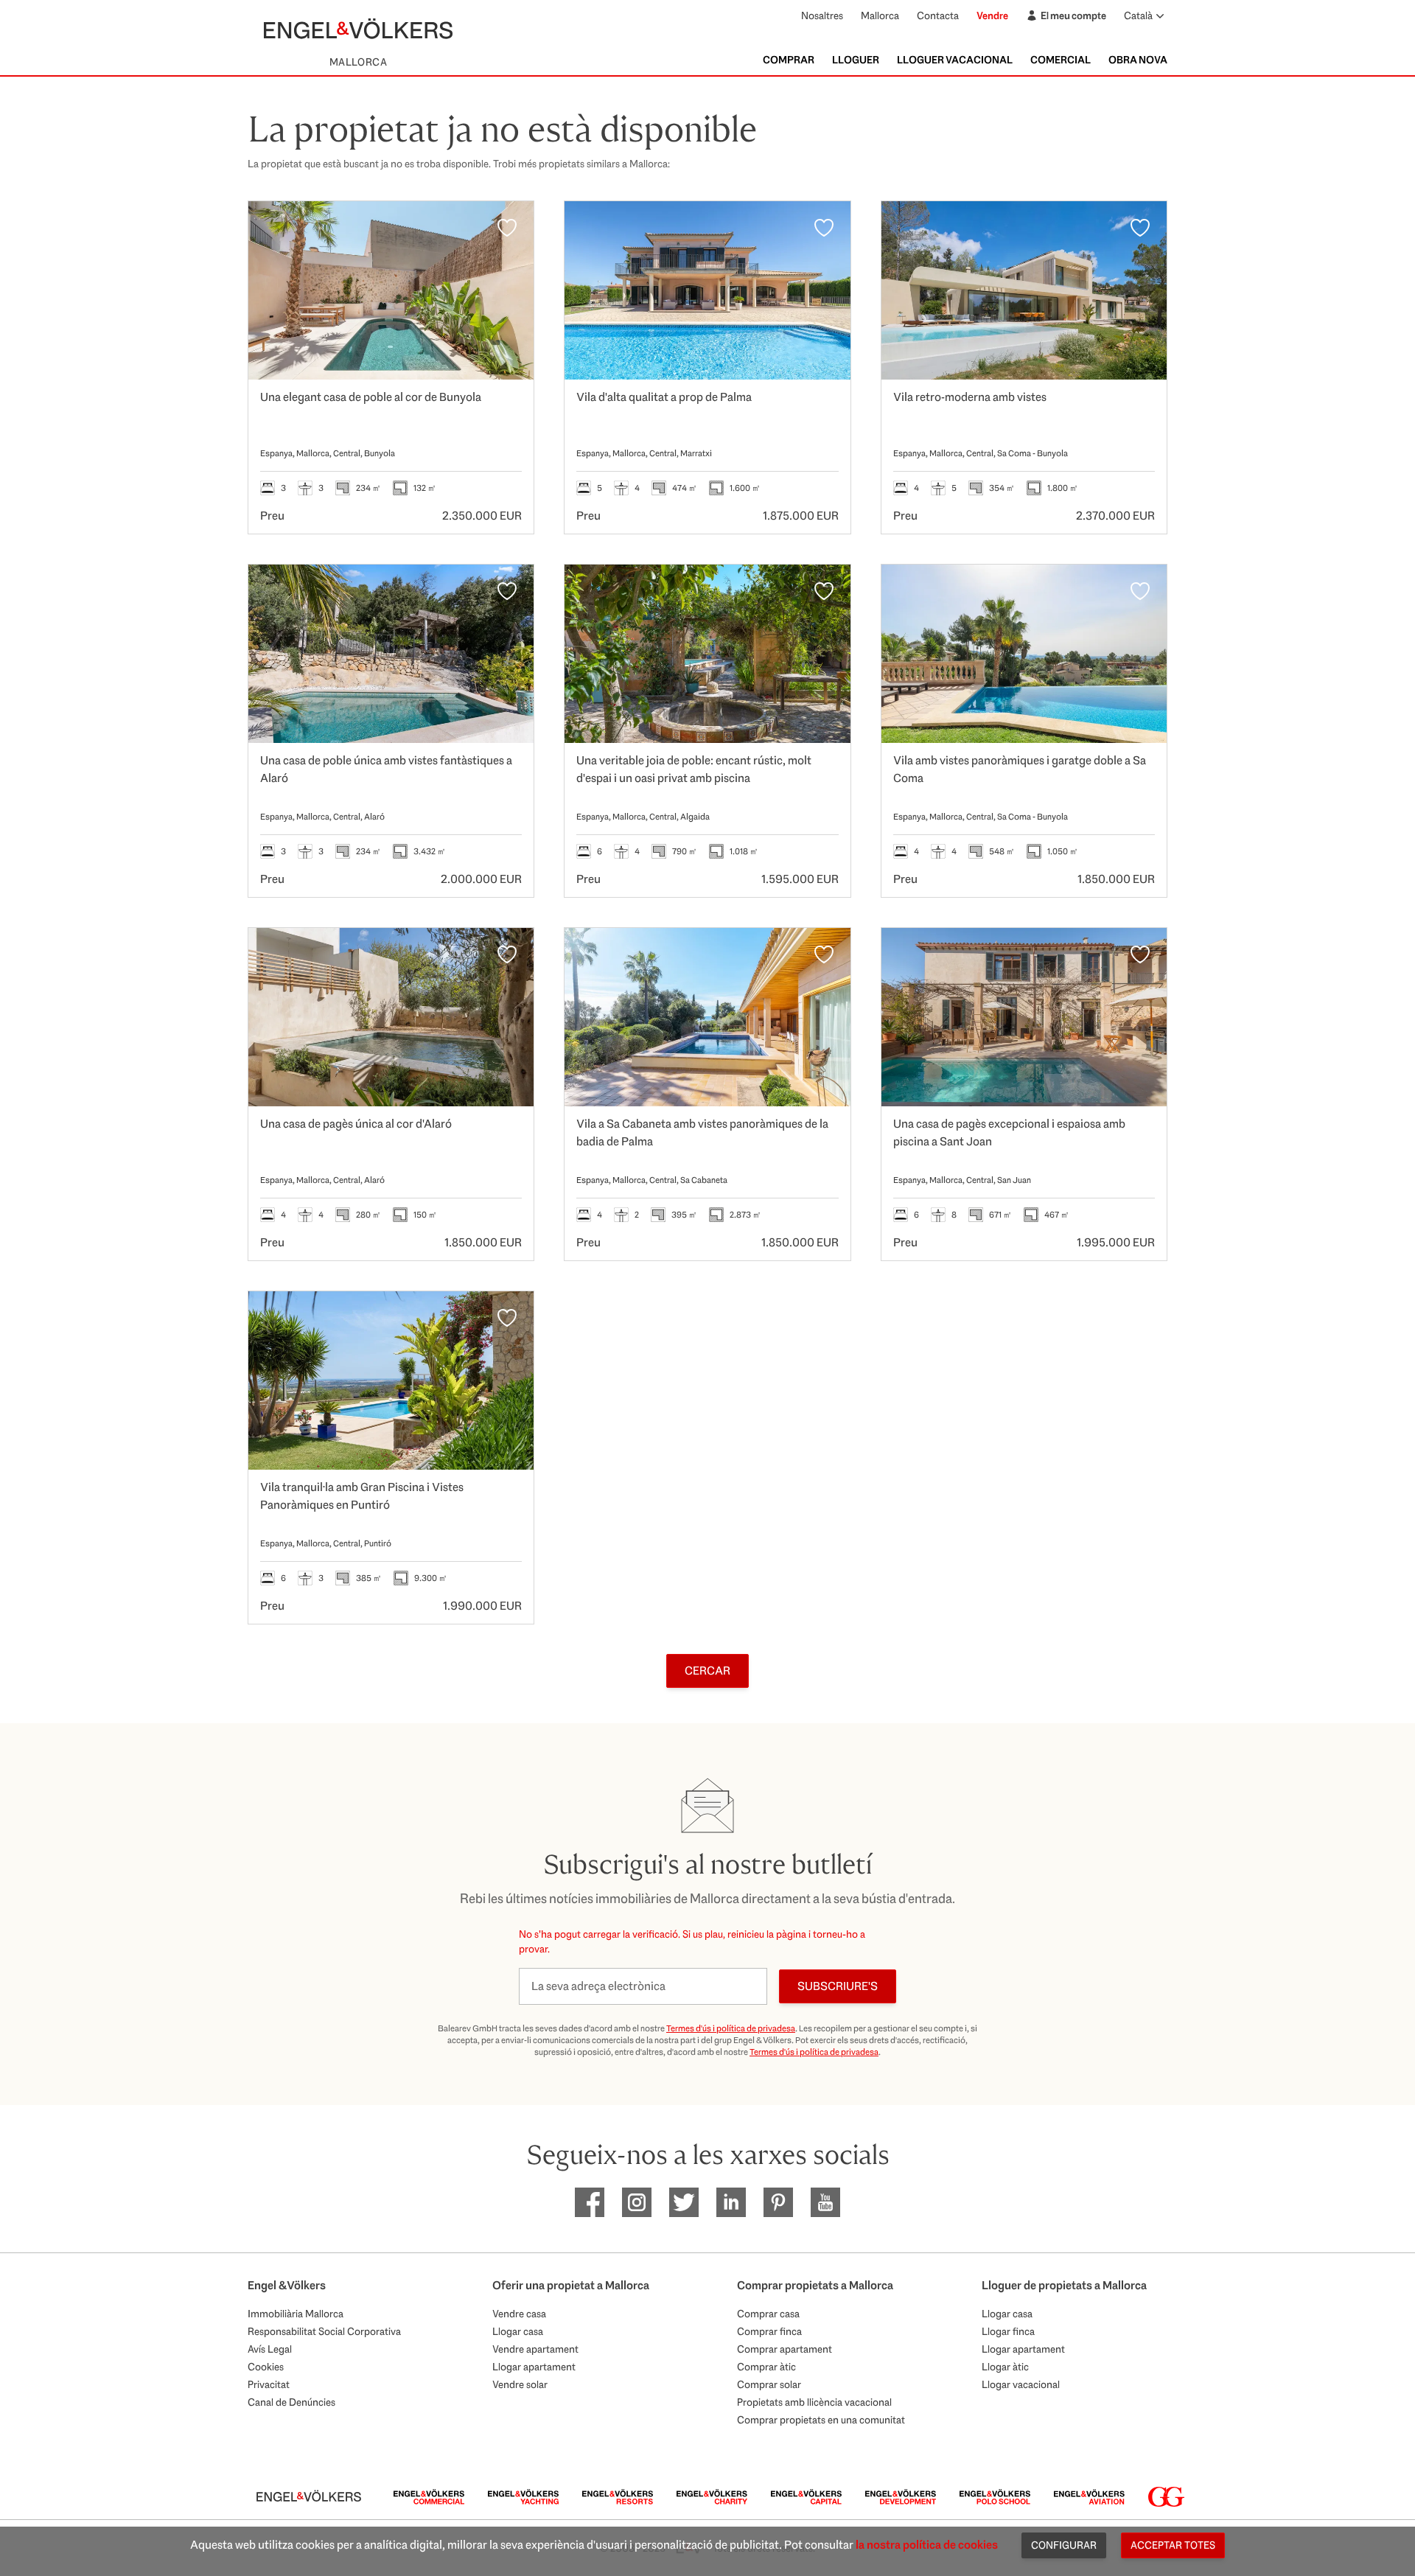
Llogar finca (1008, 2331)
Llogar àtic (1005, 2367)
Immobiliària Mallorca (296, 2314)
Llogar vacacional (1021, 2384)
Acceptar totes (1173, 2545)
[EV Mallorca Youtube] (825, 2202)
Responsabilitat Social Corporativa (324, 2331)
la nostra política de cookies (927, 2545)
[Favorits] (507, 228)
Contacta (938, 15)
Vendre (992, 15)
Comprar (789, 60)
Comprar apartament (785, 2349)
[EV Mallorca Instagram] (637, 2202)
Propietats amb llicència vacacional (814, 2402)
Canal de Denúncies (291, 2402)
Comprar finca (769, 2331)
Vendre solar (520, 2384)
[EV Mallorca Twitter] (684, 2202)
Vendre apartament (535, 2349)
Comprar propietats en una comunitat (821, 2420)
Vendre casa (519, 2314)
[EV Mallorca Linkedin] (731, 2202)
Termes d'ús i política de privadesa (731, 2028)
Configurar (1064, 2545)
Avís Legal (270, 2349)
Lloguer (856, 60)
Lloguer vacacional (955, 60)
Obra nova (1138, 60)
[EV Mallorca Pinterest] (778, 2202)
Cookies (266, 2367)
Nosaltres (822, 15)
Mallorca (880, 15)
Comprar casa (768, 2314)
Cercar (707, 1671)
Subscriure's (838, 1986)
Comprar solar (769, 2384)
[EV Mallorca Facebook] (590, 2202)
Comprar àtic (766, 2367)
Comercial (1061, 60)
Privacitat (269, 2384)
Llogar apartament (534, 2367)
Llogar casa (518, 2331)
